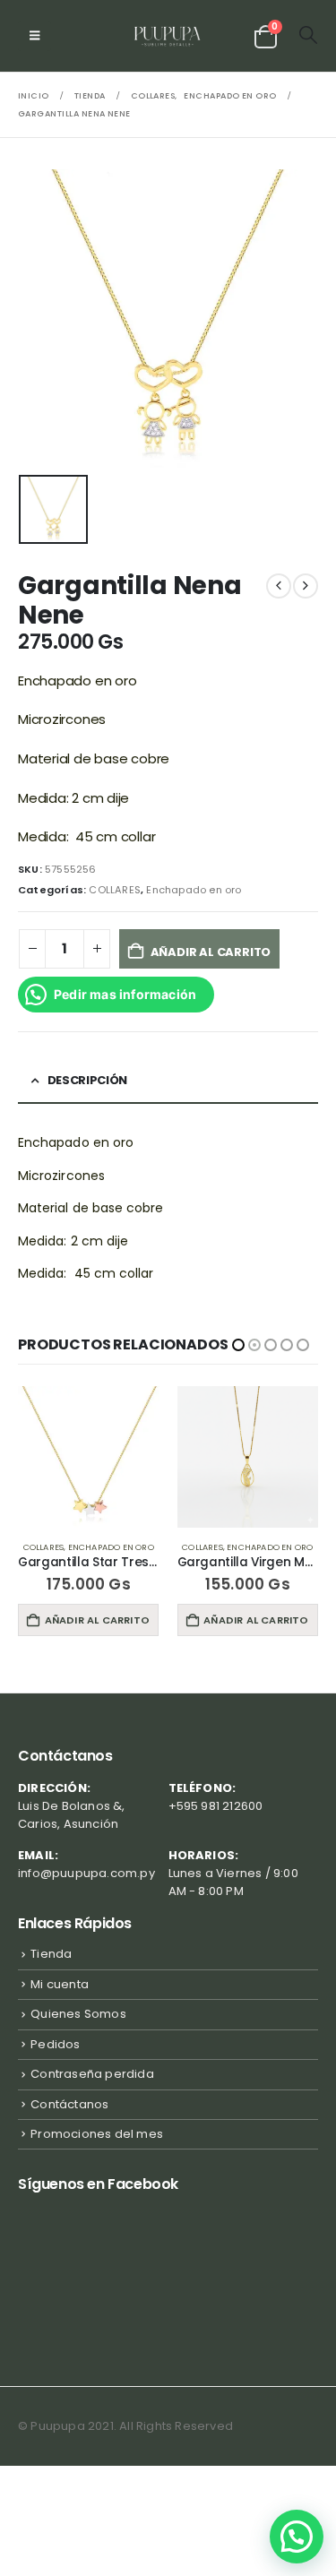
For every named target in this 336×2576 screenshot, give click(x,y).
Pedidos (55, 2044)
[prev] (279, 586)
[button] (34, 36)
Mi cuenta (60, 1984)
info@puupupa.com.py (86, 1873)
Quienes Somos (78, 2014)
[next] (306, 586)
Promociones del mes (97, 2134)
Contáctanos (69, 2104)
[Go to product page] (90, 1457)
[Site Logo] (168, 36)
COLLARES (115, 890)
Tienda (51, 1954)
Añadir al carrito (211, 952)
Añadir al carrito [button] (97, 1620)
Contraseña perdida (92, 2074)
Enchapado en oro (194, 890)
